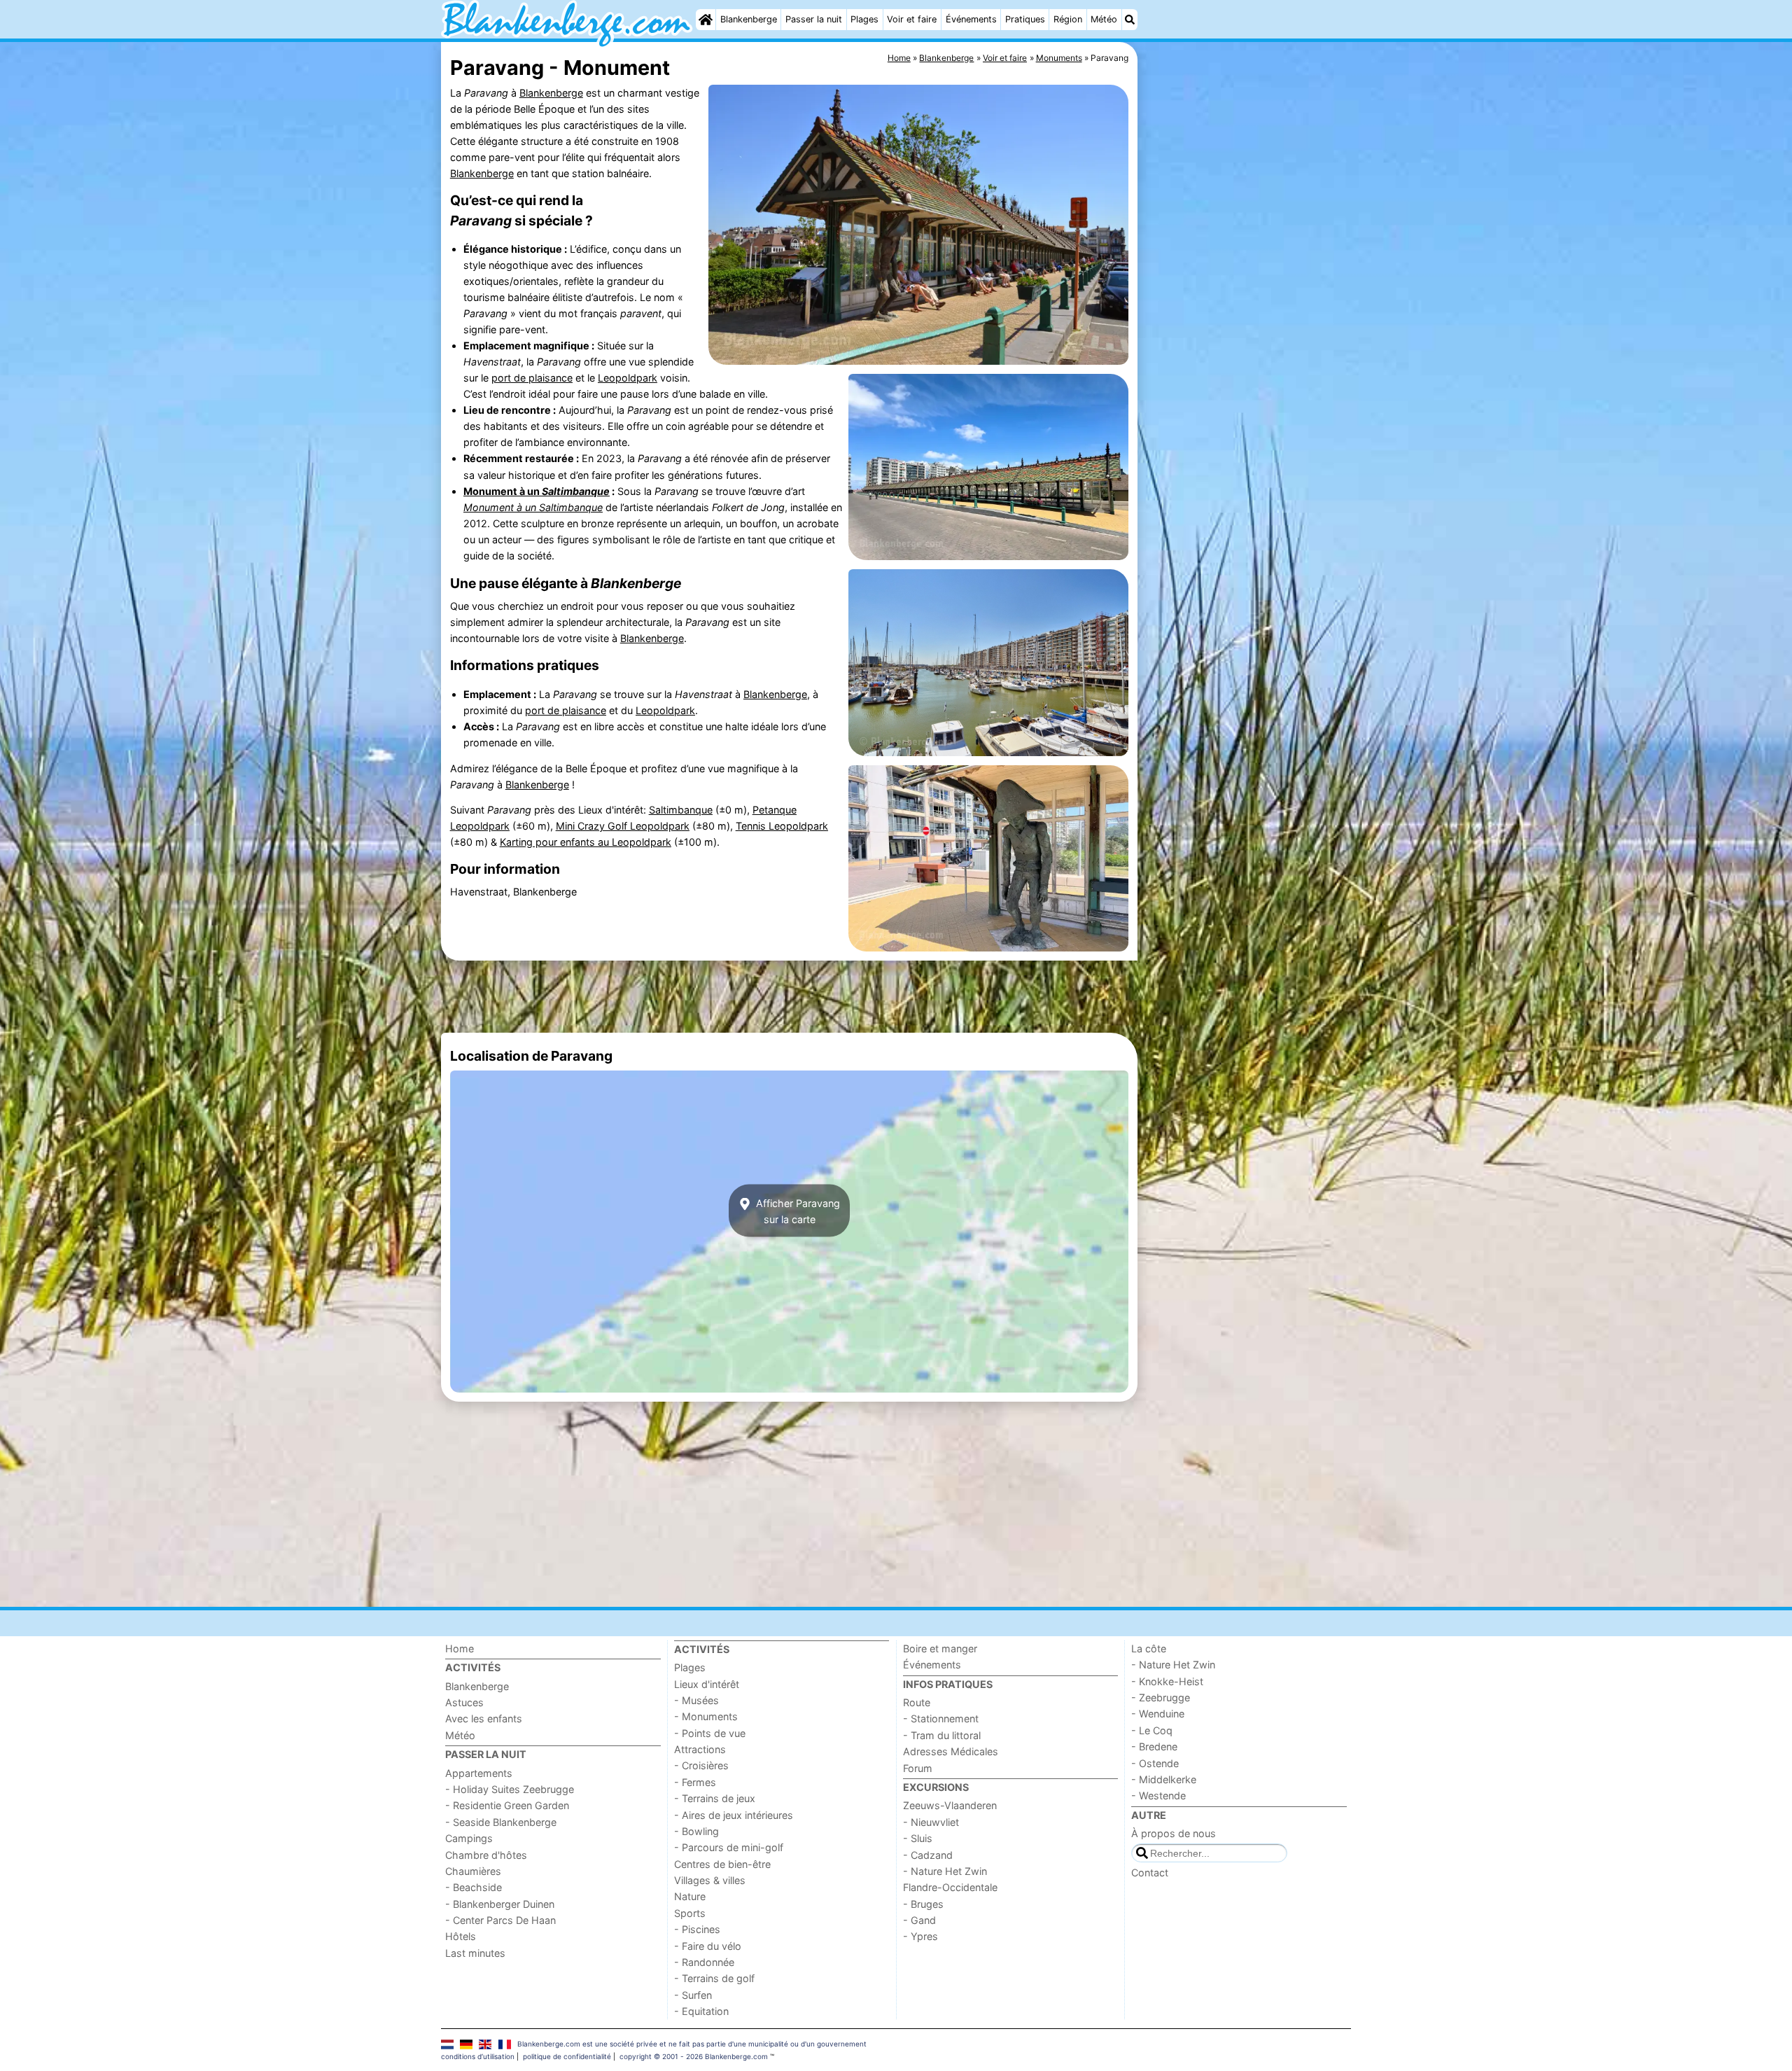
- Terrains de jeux (715, 1798)
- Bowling (696, 1831)
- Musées (696, 1700)
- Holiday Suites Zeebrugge (510, 1789)
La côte (1149, 1648)
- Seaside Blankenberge (501, 1822)
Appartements (479, 1773)
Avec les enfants (484, 1718)
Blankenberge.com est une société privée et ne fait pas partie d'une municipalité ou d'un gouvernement (692, 2044)
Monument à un (537, 491)
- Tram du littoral (942, 1735)
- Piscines (697, 1929)
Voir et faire (912, 19)
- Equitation (701, 2011)
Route (917, 1702)
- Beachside (474, 1887)
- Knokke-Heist (1167, 1681)
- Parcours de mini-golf (729, 1847)
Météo (1104, 19)
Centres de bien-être (722, 1864)
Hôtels (461, 1936)
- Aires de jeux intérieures (734, 1815)
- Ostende (1155, 1763)
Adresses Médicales (951, 1751)
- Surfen (693, 1995)
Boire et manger (940, 1648)
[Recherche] (1130, 20)
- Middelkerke (1164, 1779)
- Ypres (920, 1936)
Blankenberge (749, 19)
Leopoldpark (628, 378)
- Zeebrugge (1161, 1697)
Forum (918, 1768)
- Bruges (923, 1904)
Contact (1150, 1873)
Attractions (700, 1749)
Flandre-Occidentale (950, 1887)
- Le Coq (1152, 1730)
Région (1068, 19)
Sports (690, 1913)
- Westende (1158, 1795)
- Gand (919, 1920)
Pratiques (1025, 19)
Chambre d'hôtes (486, 1855)
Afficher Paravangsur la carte (797, 1211)
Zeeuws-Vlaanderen (950, 1805)
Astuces (464, 1702)
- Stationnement (941, 1718)
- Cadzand (928, 1855)
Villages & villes (710, 1880)
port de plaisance (532, 378)
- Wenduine (1158, 1714)
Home (460, 1648)
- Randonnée (704, 1962)
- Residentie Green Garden (507, 1805)
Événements (971, 19)
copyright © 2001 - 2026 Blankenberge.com (694, 2056)
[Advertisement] (1246, 364)
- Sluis (918, 1838)
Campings (469, 1838)
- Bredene (1154, 1746)
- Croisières (701, 1765)
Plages (864, 19)
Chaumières (473, 1871)
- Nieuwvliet (931, 1822)
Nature (690, 1896)
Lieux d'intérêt (707, 1684)
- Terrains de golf (714, 1978)
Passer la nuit (814, 19)
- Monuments (706, 1716)
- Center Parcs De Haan (500, 1920)
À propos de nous (1174, 1833)
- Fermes (695, 1782)
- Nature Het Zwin (945, 1871)
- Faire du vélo (708, 1946)
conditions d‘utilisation (478, 2056)
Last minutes (475, 1953)
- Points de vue (710, 1733)
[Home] (706, 20)
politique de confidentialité (567, 2056)
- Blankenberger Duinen (500, 1904)
